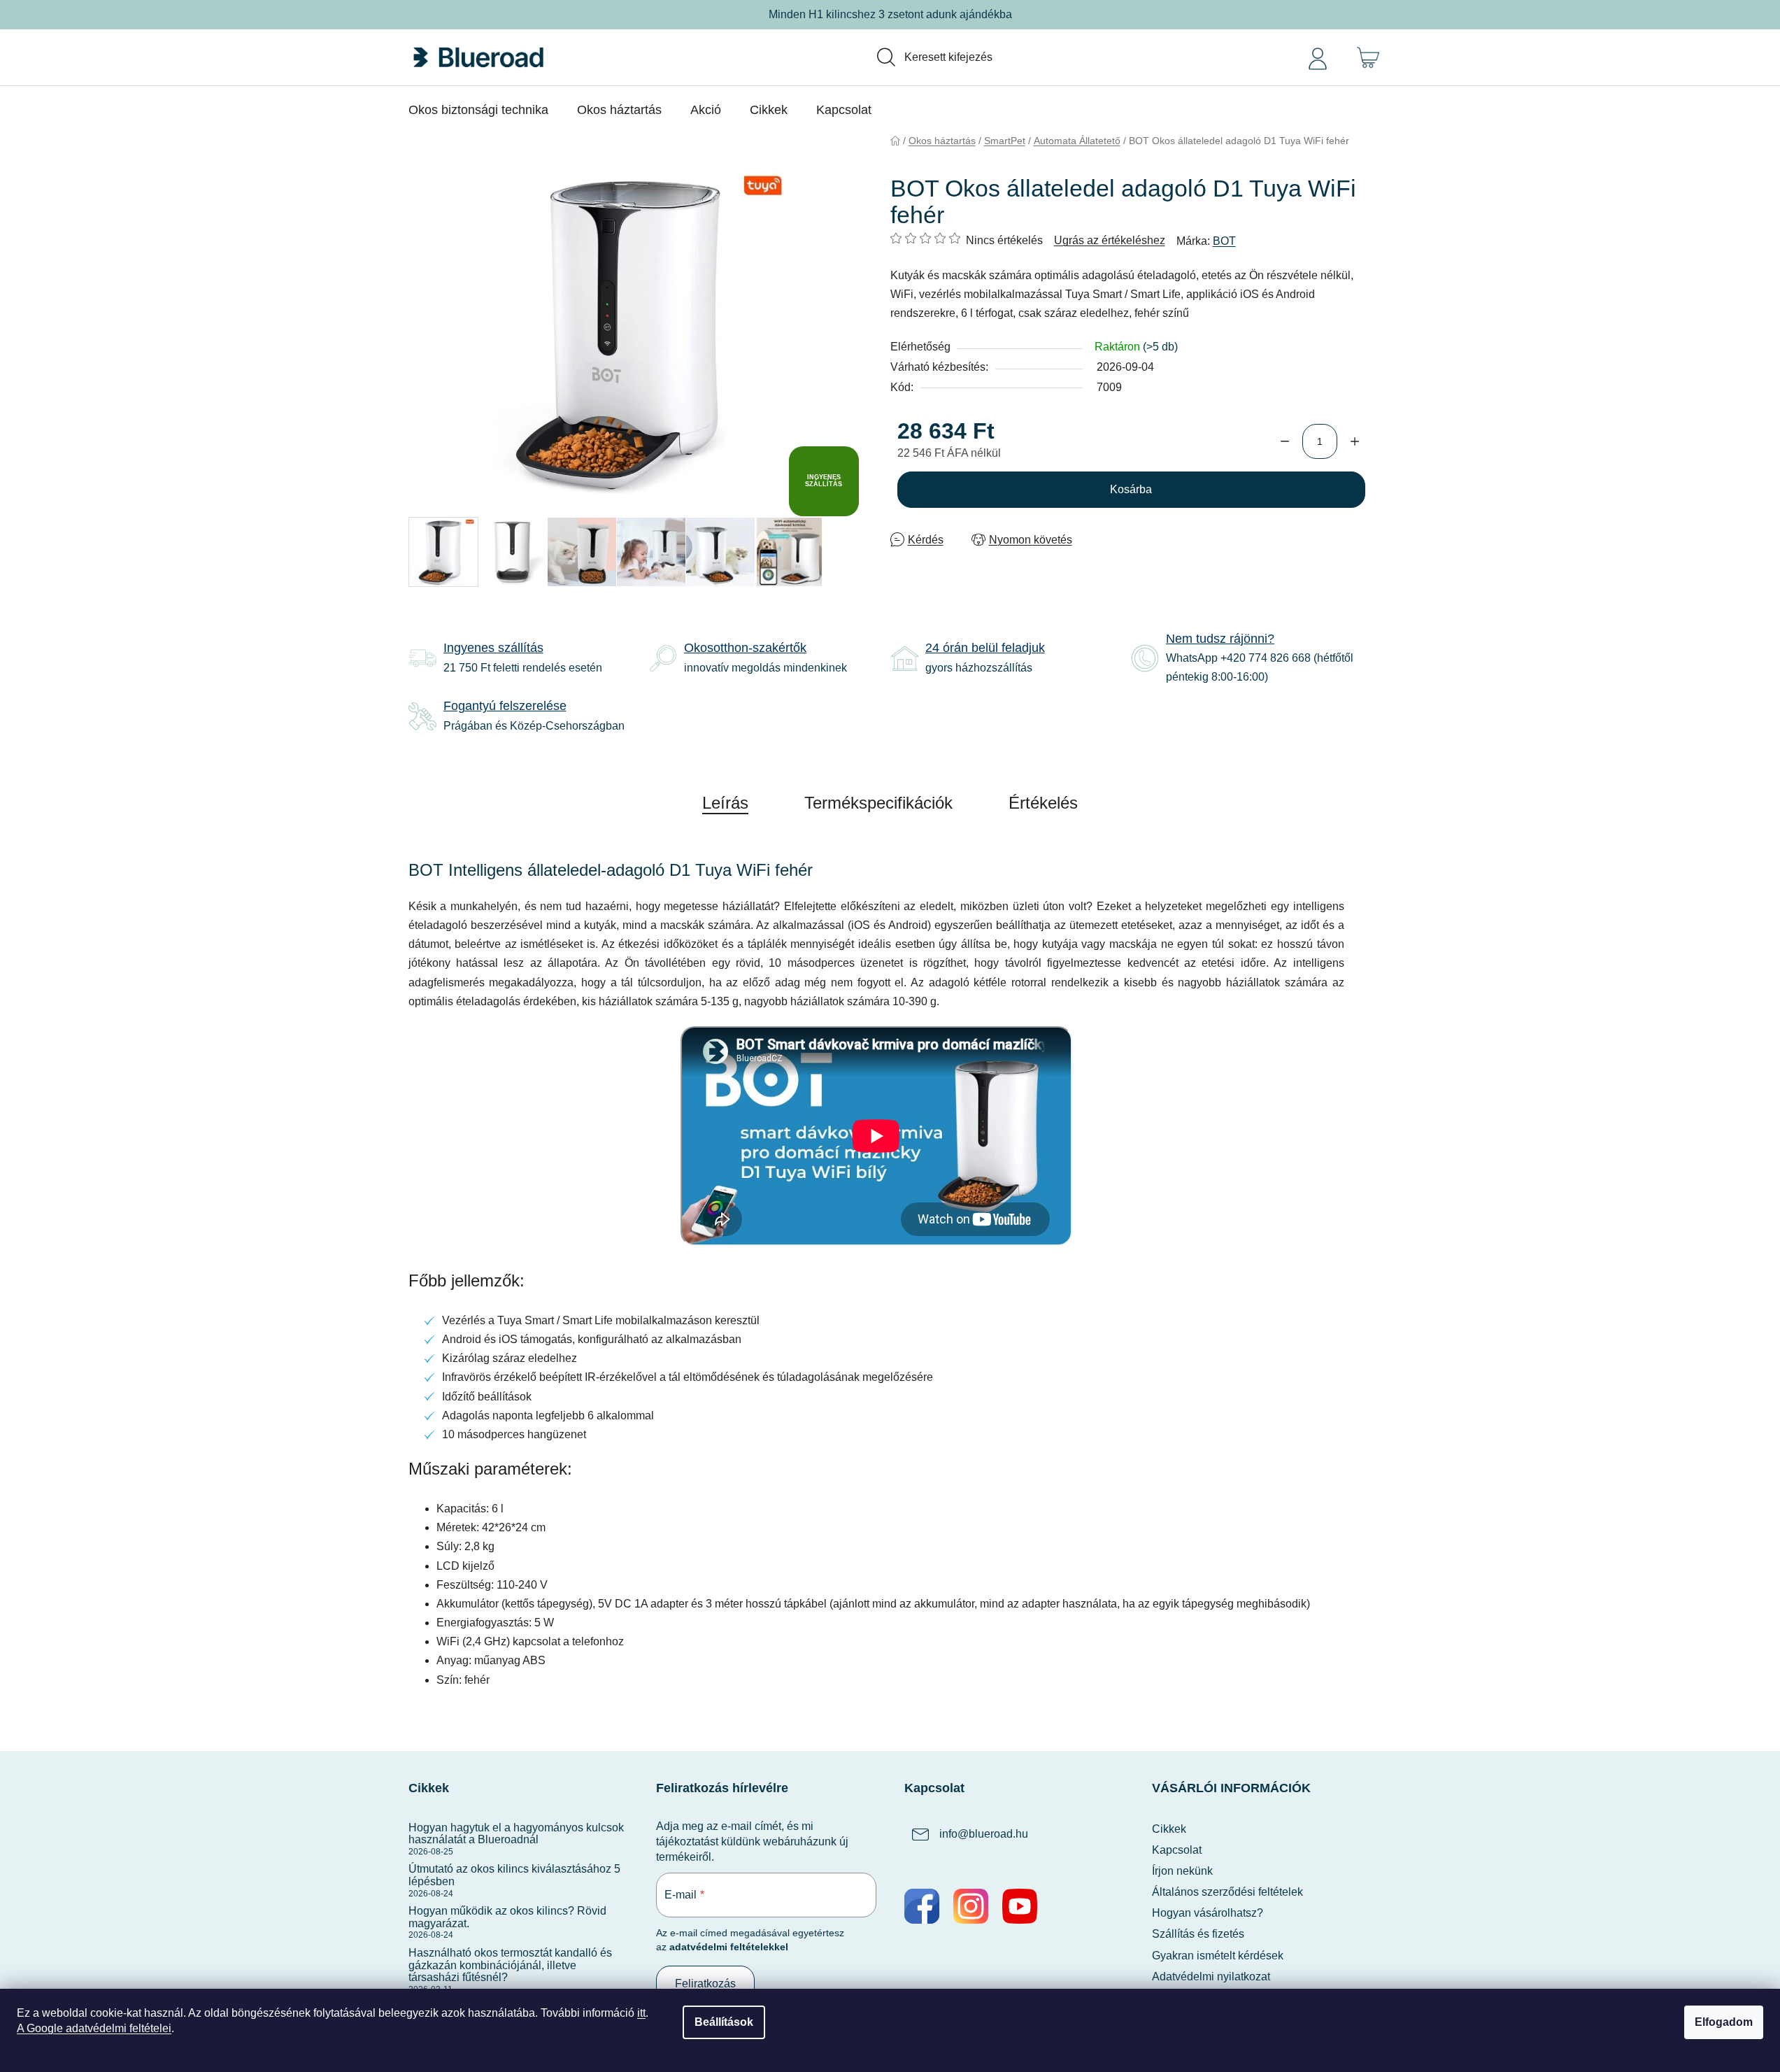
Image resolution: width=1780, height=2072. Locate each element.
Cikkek (1169, 1829)
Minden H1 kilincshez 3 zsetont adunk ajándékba (890, 14)
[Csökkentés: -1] (1285, 441)
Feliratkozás (705, 1984)
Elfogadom (1724, 2022)
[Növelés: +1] (1355, 441)
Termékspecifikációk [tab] (878, 803)
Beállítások (724, 2022)
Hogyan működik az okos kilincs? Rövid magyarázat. (507, 1917)
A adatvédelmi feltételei (94, 2028)
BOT (1224, 241)
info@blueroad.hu (984, 1834)
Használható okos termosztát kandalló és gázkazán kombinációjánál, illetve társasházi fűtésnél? (510, 1965)
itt (641, 2013)
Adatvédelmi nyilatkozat (1211, 1977)
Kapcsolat (1177, 1850)
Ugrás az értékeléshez (1110, 240)
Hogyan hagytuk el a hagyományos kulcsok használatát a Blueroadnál (516, 1834)
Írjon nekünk (1182, 1871)
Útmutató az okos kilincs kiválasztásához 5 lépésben (514, 1875)
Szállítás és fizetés (1198, 1934)
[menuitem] (478, 110)
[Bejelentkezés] (1318, 57)
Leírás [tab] (725, 803)
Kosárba (1131, 489)
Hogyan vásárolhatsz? (1208, 1913)
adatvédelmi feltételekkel (729, 1947)
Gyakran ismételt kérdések (1218, 1956)
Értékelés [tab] (1043, 803)
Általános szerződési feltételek (1227, 1892)
